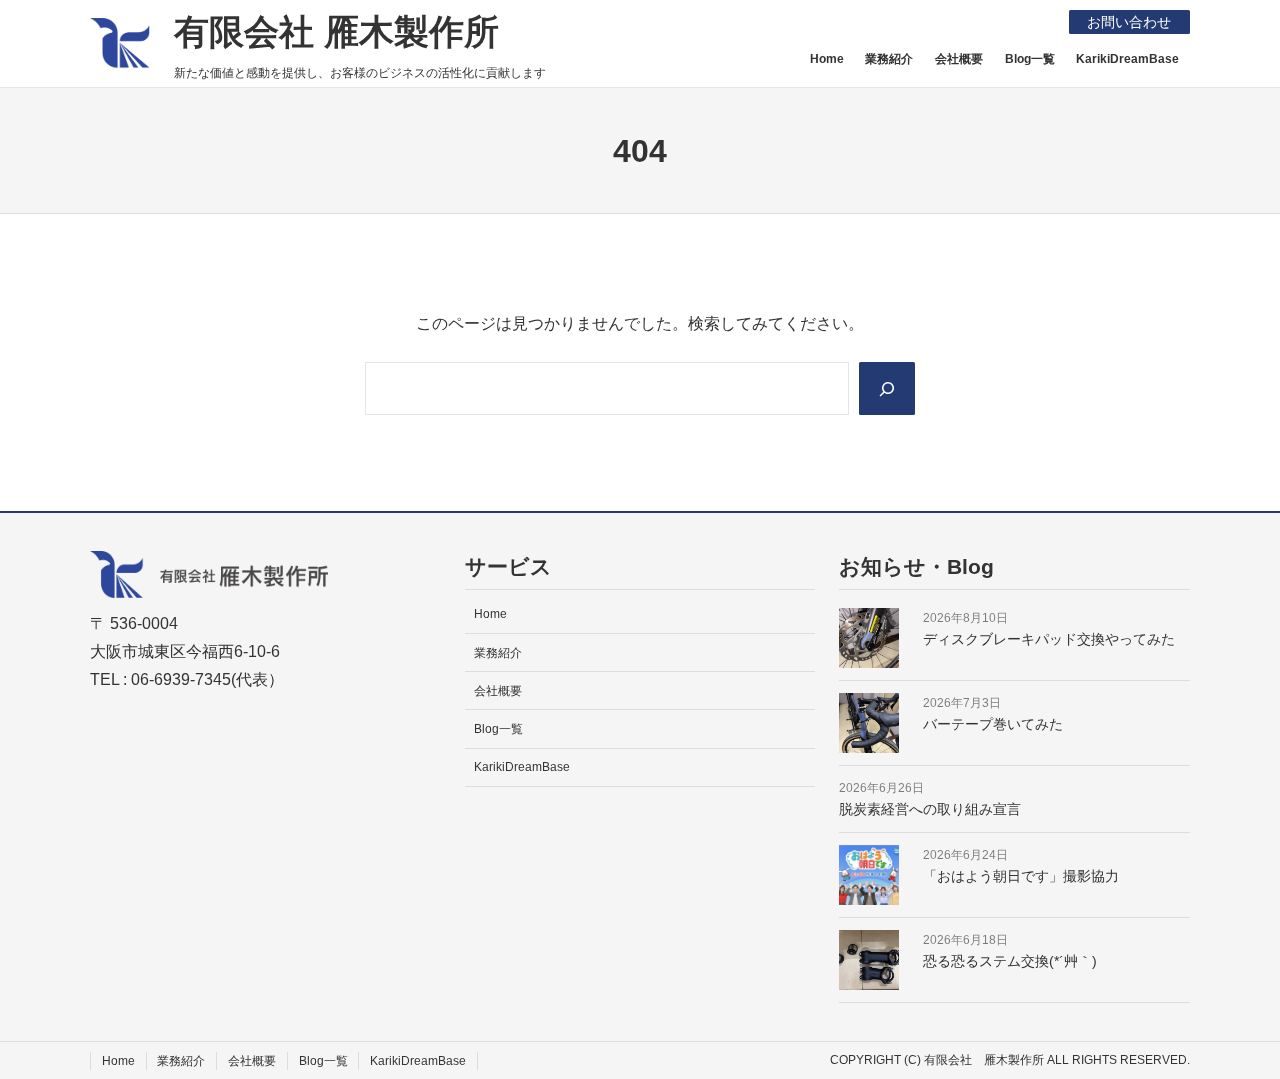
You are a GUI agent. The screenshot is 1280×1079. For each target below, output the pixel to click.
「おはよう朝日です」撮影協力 (1021, 876)
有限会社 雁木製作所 (336, 31)
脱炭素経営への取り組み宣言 (930, 809)
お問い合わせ (1129, 22)
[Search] (887, 388)
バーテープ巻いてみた (993, 724)
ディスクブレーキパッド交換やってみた (1049, 639)
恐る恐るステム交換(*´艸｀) (1010, 961)
